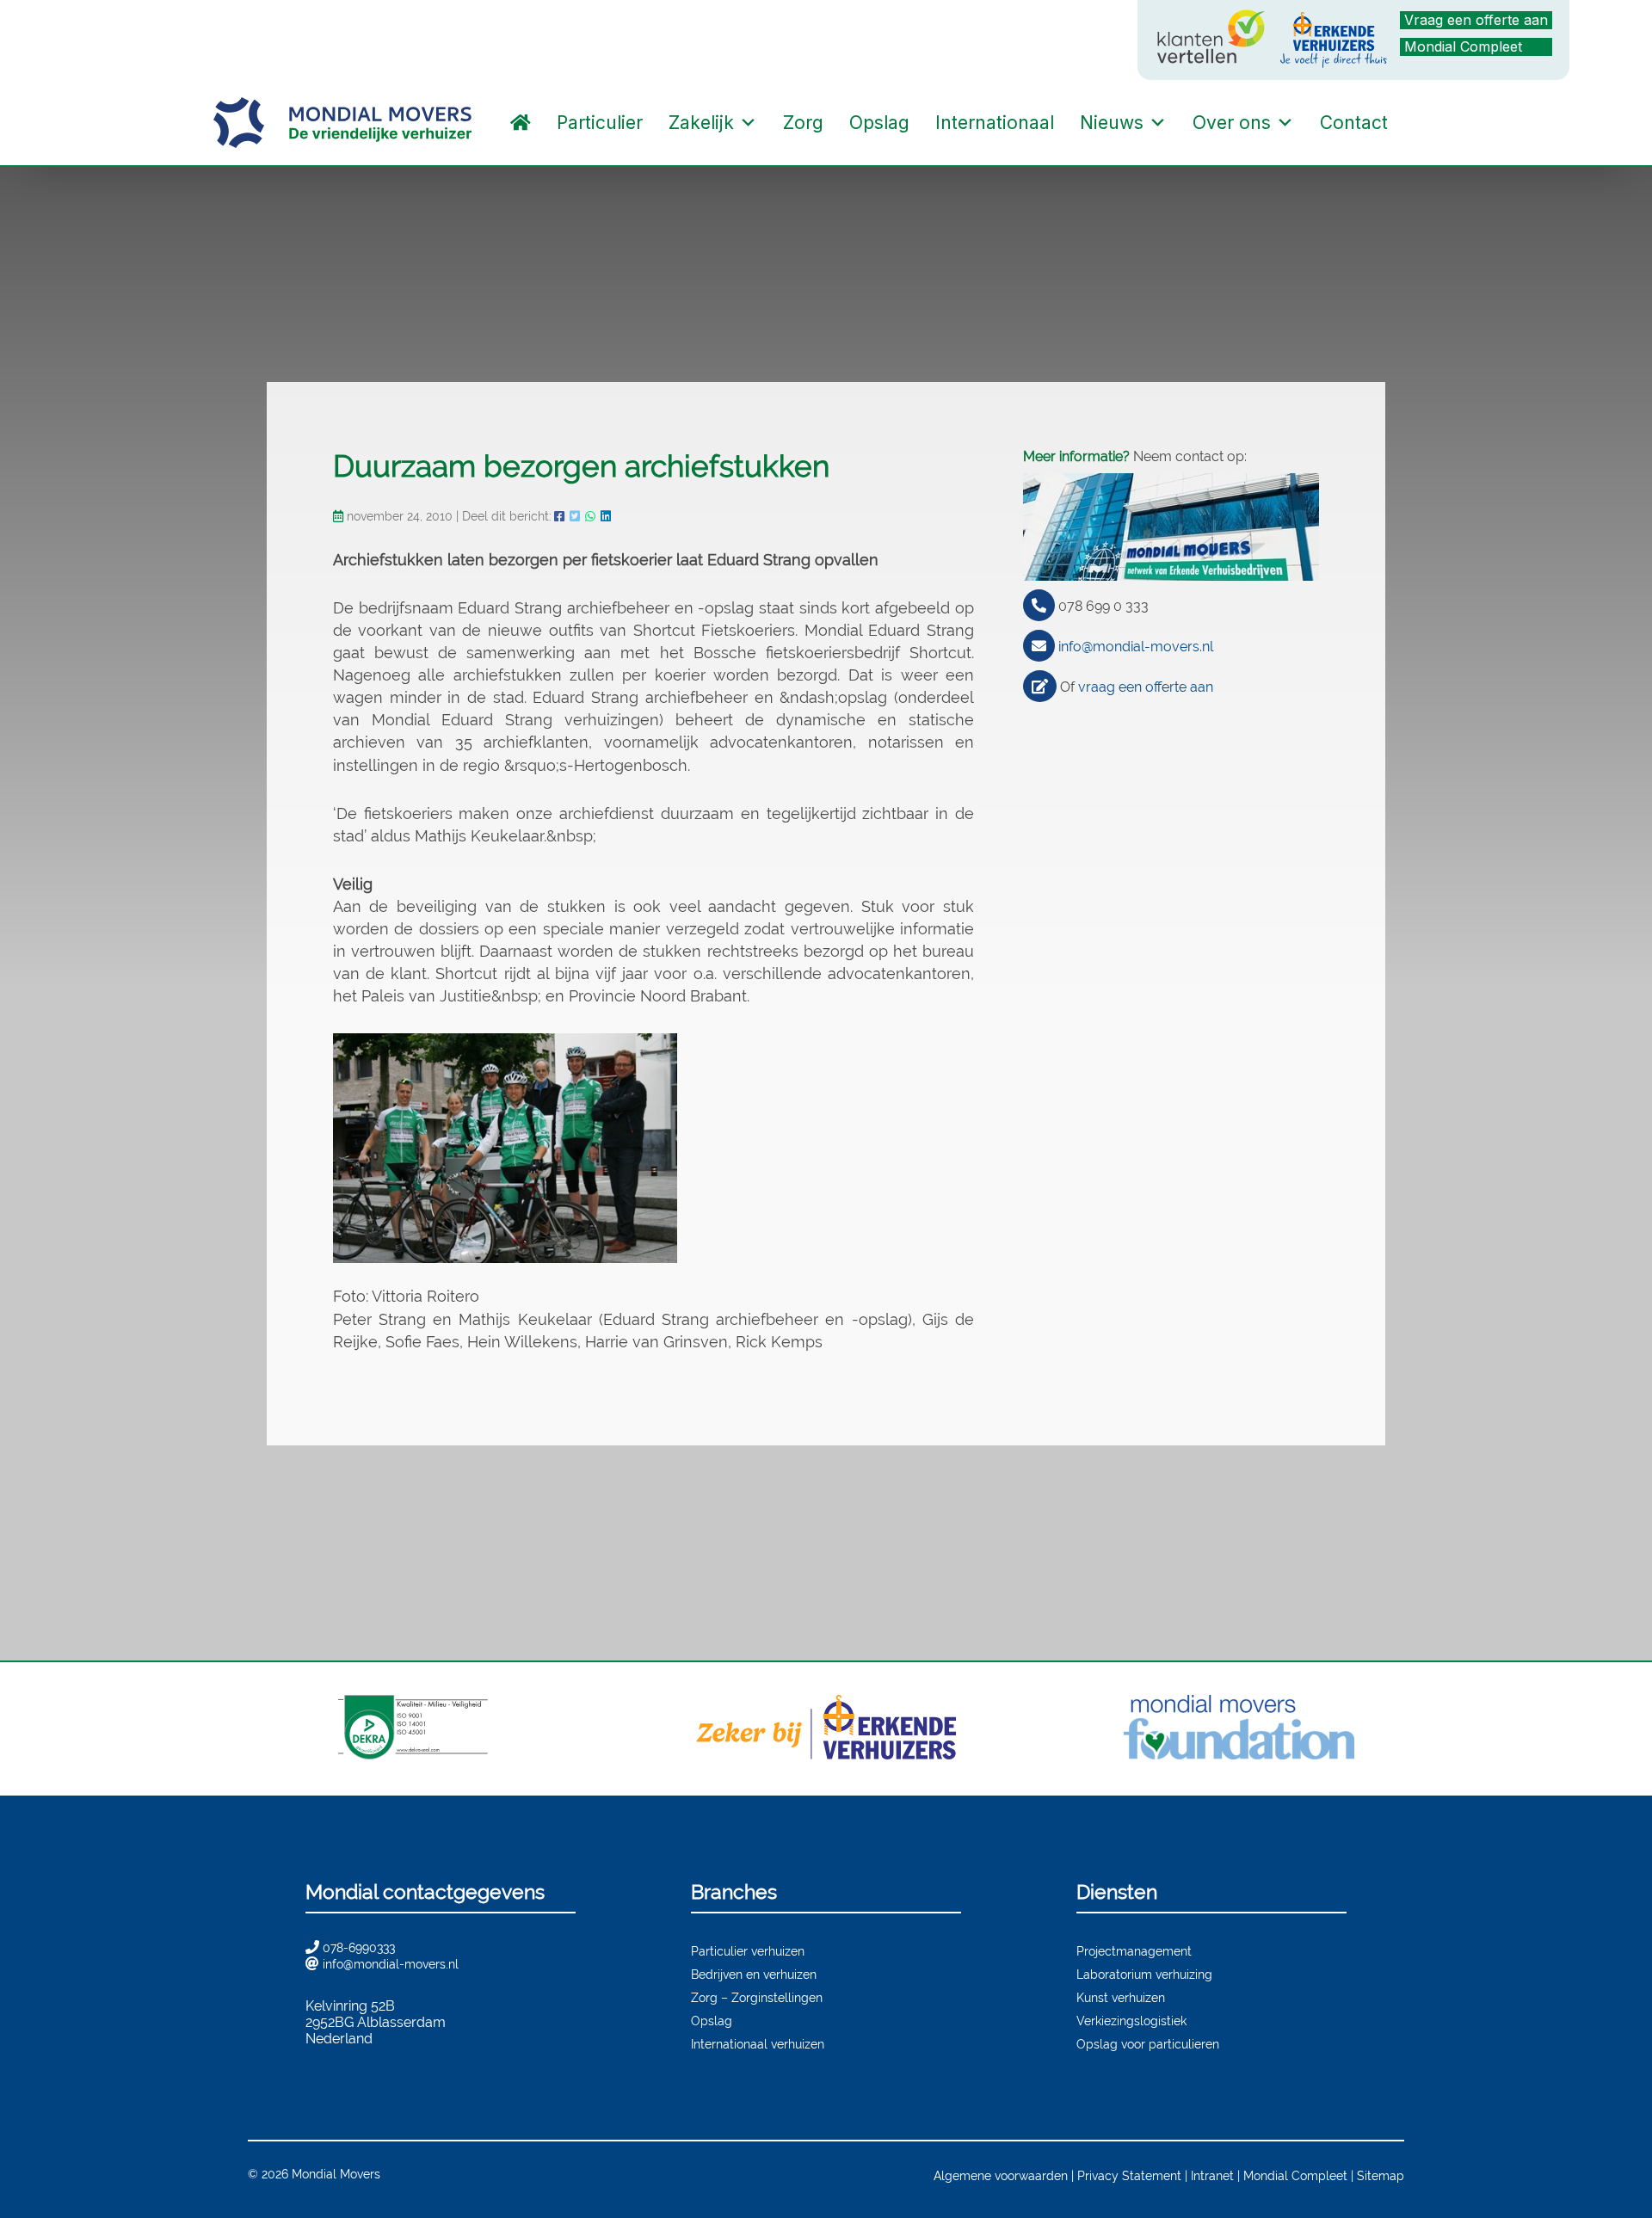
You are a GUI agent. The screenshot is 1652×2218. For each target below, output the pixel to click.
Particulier (600, 123)
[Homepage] (521, 123)
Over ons (1232, 123)
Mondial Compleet (1463, 46)
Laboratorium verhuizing (1144, 1974)
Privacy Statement (1129, 2175)
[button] (1418, 123)
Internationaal (995, 123)
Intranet (1212, 2175)
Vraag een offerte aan (1476, 20)
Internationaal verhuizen (758, 2044)
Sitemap (1381, 2175)
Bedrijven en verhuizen (754, 1974)
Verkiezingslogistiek (1131, 2021)
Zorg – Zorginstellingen (757, 1997)
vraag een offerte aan (1146, 687)
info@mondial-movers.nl (1136, 647)
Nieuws (1112, 123)
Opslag (879, 123)
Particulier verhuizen (748, 1951)
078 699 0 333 (1103, 606)
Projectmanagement (1134, 1951)
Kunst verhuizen (1121, 1997)
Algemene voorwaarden (1001, 2175)
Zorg (803, 123)
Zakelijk (701, 123)
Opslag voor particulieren (1148, 2044)
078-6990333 (359, 1947)
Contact (1354, 123)
